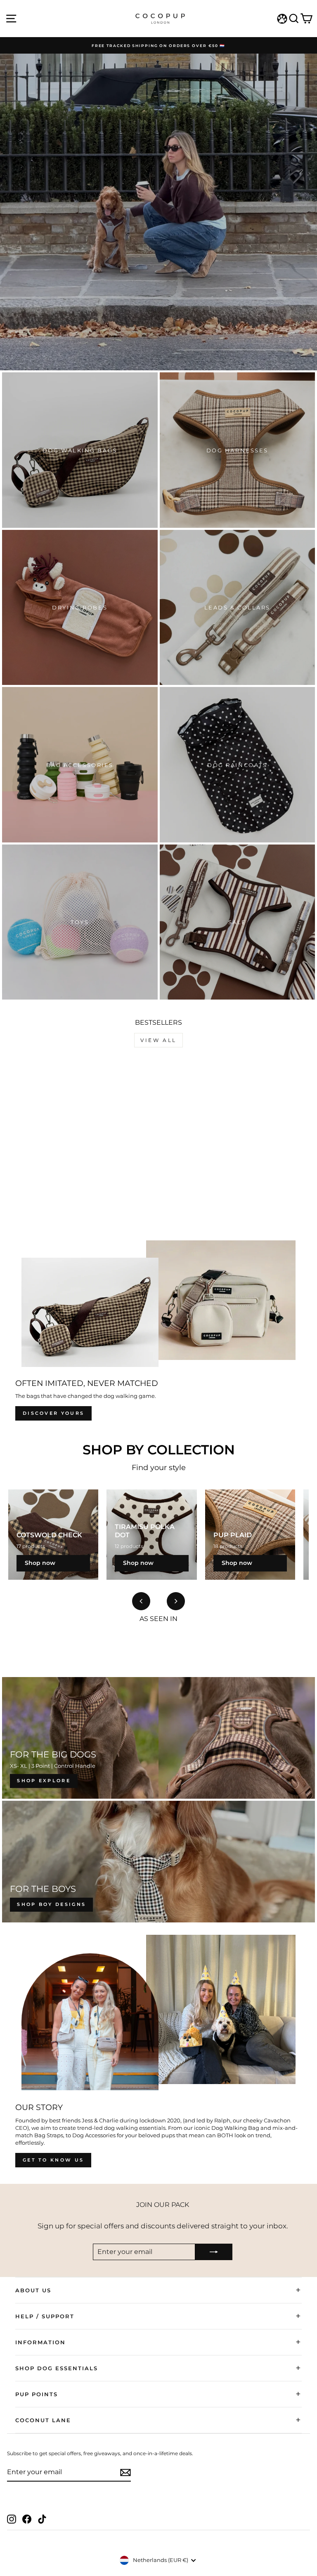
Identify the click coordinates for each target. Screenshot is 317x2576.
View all (158, 1040)
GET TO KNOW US (53, 2160)
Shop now (40, 1563)
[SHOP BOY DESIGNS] (158, 1862)
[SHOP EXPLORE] (158, 1738)
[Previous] (141, 1601)
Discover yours (53, 1413)
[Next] (176, 1601)
